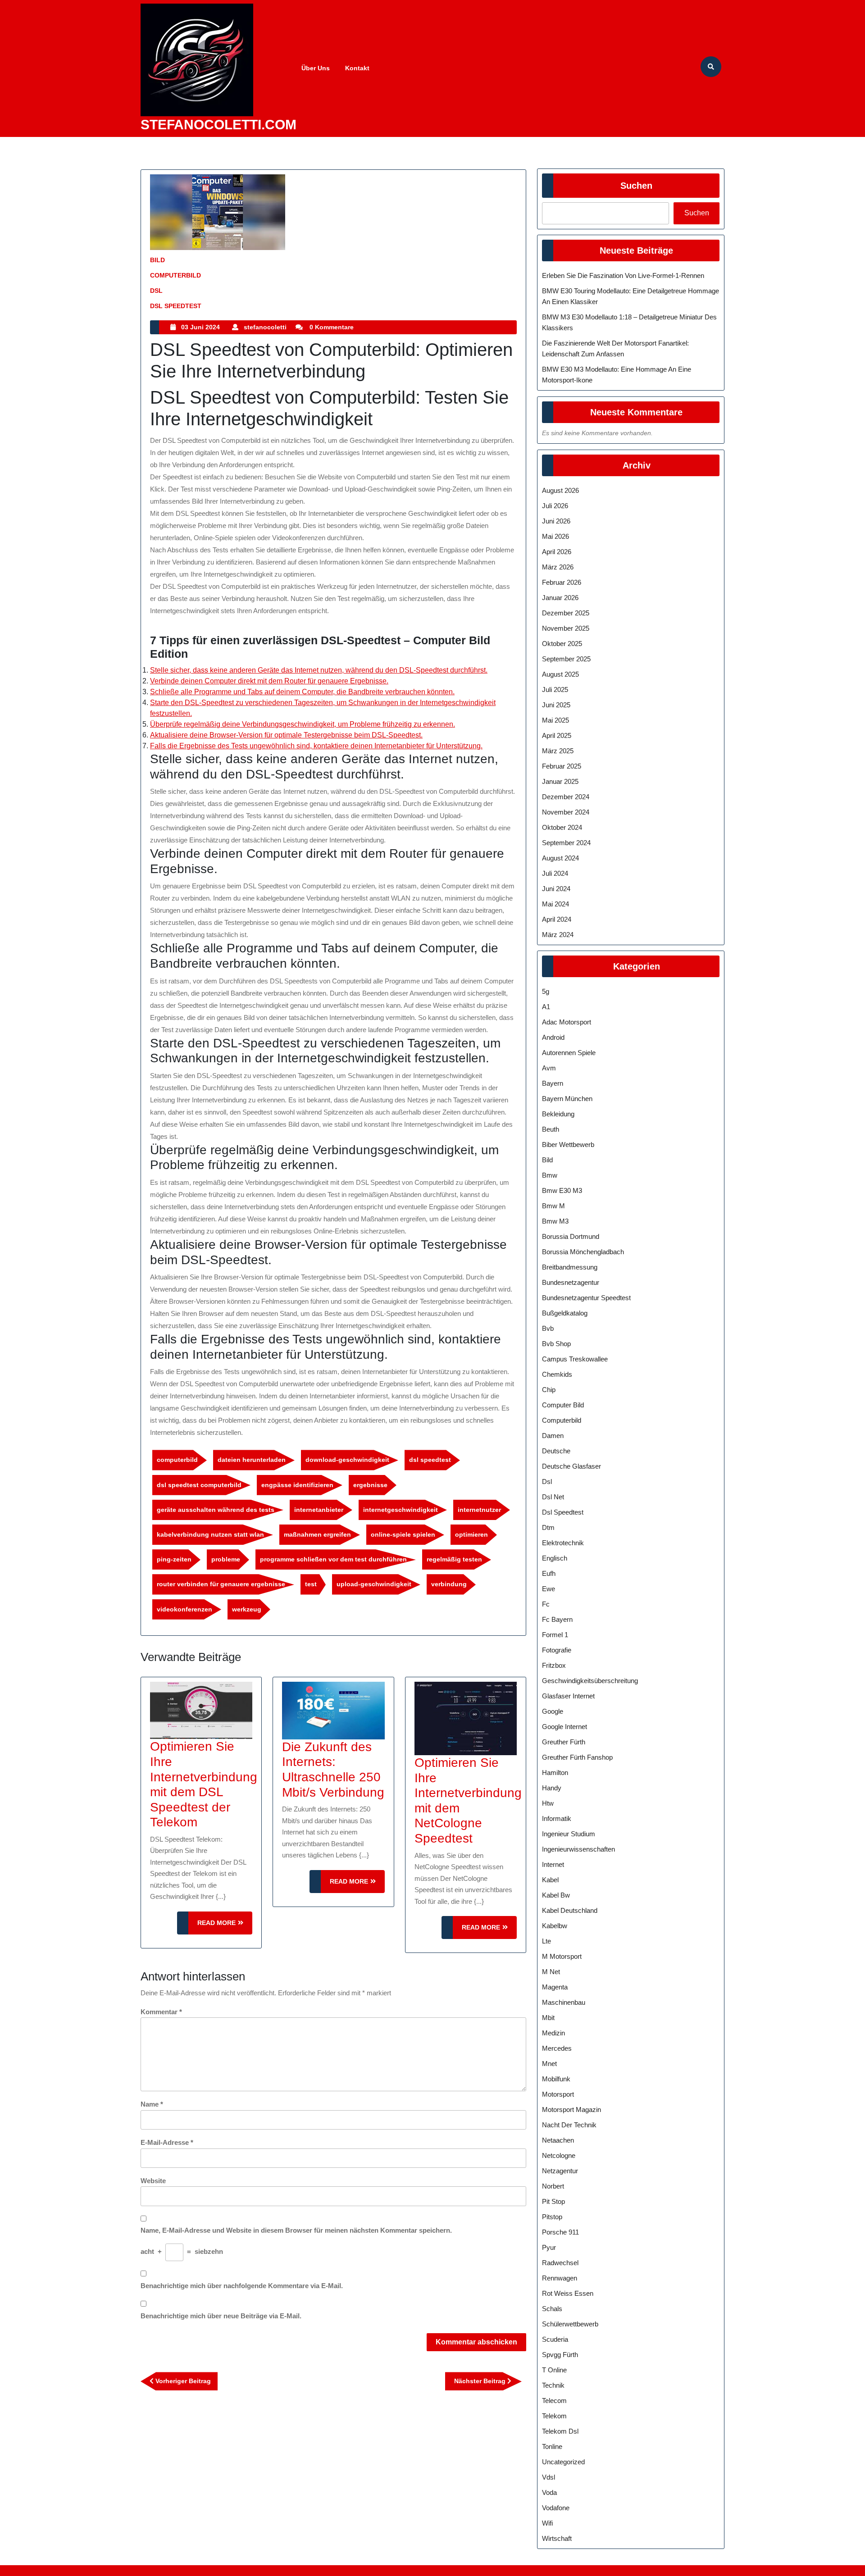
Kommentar (161, 2012)
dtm (548, 1527)
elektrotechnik (563, 1543)
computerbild (175, 275)
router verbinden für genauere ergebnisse (221, 1584)
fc (546, 1604)
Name (152, 2104)
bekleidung (558, 1114)
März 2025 (558, 751)
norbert (553, 2186)
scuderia (555, 2339)
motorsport (558, 2094)
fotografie (557, 1650)
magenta (555, 1987)
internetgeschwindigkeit (401, 1510)
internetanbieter (319, 1510)
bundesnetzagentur (571, 1282)
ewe (549, 1589)
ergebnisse (370, 1485)
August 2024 (560, 858)
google (553, 1711)
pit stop (553, 2201)
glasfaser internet (568, 1696)
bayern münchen (567, 1099)
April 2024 (557, 919)
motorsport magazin (571, 2109)
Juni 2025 (556, 705)
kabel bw (556, 1895)
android (553, 1037)
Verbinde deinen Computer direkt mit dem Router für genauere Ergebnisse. (269, 681)
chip (549, 1390)
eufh (549, 1573)
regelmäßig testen (454, 1559)
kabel (550, 1880)
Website (153, 2181)
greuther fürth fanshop (577, 1757)
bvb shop (556, 1344)
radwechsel (560, 2263)
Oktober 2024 (562, 827)
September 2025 (566, 659)
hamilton (555, 1773)
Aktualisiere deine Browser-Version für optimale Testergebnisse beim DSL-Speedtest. (286, 735)
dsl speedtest (176, 306)
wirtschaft (557, 2538)
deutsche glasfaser (571, 1466)
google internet (565, 1727)
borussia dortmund (571, 1236)
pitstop (552, 2217)
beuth (551, 1129)
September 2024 (566, 843)
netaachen (558, 2140)
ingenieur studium (569, 1834)
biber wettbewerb (568, 1145)
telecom (554, 2401)
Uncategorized (563, 2462)
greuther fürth (564, 1742)
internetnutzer (479, 1510)
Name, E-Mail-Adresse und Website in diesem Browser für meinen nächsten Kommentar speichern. (296, 2230)
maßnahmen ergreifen (317, 1534)
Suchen (636, 186)
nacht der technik (569, 2125)
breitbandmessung (570, 1267)
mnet (549, 2064)
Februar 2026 (562, 582)
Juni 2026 (556, 521)
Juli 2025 (555, 690)
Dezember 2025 (566, 613)
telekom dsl (560, 2431)
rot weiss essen (568, 2293)
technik (553, 2385)
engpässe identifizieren (297, 1485)
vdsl (549, 2477)
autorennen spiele (569, 1053)
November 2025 (566, 628)
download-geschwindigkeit (347, 1460)
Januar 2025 (560, 781)
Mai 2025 (555, 720)
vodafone (556, 2508)
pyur (549, 2247)
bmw (550, 1175)
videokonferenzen (184, 1609)
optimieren (471, 1534)
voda (549, 2492)
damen (553, 1436)
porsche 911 (560, 2232)
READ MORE (225, 1927)
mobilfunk (556, 2079)
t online (554, 2370)
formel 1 (555, 1635)
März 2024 (558, 935)
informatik (557, 1818)
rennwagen (560, 2278)
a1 (546, 1007)
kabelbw (555, 1926)
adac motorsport (567, 1022)
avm (549, 1068)
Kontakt (357, 68)
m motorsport (562, 1956)
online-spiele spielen (403, 1534)
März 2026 (558, 567)
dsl (156, 291)
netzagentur (560, 2171)
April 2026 (557, 552)
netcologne (559, 2155)
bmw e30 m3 (562, 1190)
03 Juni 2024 (200, 327)
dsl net (553, 1497)
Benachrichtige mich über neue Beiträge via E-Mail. (221, 2316)
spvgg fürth (560, 2355)
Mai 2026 (555, 536)
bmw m (553, 1206)
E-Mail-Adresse (167, 2142)
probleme (226, 1559)
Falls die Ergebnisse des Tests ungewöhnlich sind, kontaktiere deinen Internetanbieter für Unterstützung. (316, 746)
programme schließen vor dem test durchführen (333, 1559)
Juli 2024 (555, 873)
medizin (553, 2033)
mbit (548, 2018)
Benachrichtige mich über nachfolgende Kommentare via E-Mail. (242, 2286)
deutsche (556, 1451)
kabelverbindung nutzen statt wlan (210, 1534)
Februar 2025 (562, 766)
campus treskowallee (575, 1359)
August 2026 (560, 490)
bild (157, 260)
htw (548, 1803)
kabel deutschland (570, 1910)
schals (552, 2309)
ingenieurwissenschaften (578, 1849)
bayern (553, 1083)
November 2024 (566, 812)
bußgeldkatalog (565, 1313)
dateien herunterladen (252, 1460)
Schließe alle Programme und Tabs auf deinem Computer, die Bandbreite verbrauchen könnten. (302, 692)
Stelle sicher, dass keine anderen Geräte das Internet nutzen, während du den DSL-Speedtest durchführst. (319, 670)
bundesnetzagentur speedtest (586, 1298)
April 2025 (557, 735)
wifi (547, 2523)
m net (551, 1972)
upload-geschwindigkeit (374, 1584)
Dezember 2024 (566, 797)
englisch (555, 1558)
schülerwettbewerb (570, 2324)
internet (553, 1864)
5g (546, 991)
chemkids (557, 1374)
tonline (552, 2446)
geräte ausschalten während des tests (216, 1510)
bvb (548, 1328)
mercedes (557, 2048)
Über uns (316, 68)
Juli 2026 (555, 506)
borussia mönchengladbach (583, 1252)
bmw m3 (555, 1221)
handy (552, 1788)
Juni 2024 (556, 889)
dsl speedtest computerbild (199, 1485)
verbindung (449, 1584)
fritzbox (554, 1665)
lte (546, 1941)
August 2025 (560, 674)
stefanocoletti (265, 327)
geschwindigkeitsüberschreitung (590, 1681)
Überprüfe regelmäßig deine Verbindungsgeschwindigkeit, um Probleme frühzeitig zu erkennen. (303, 724)
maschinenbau (564, 2002)
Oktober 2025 (562, 644)
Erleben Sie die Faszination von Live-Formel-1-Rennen (623, 275)
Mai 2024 (555, 904)
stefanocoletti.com (219, 125)
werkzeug (247, 1609)
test (311, 1584)
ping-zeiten (174, 1559)
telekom (554, 2416)
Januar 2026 (560, 598)
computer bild (563, 1405)
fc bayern (557, 1619)
